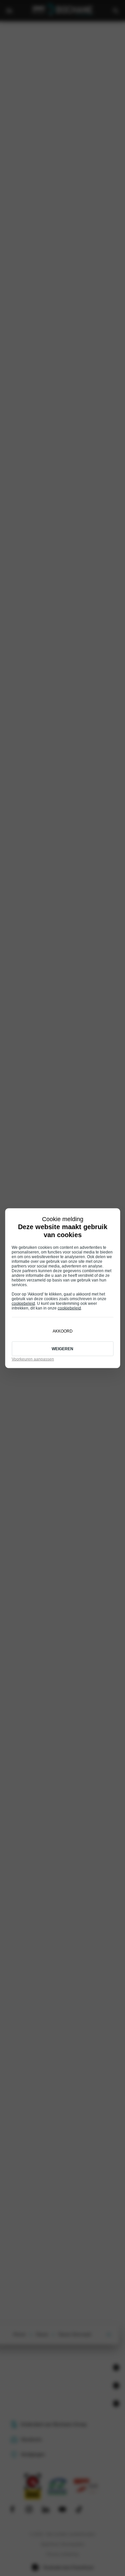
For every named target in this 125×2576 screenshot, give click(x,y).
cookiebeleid (23, 1303)
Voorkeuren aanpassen (33, 1359)
